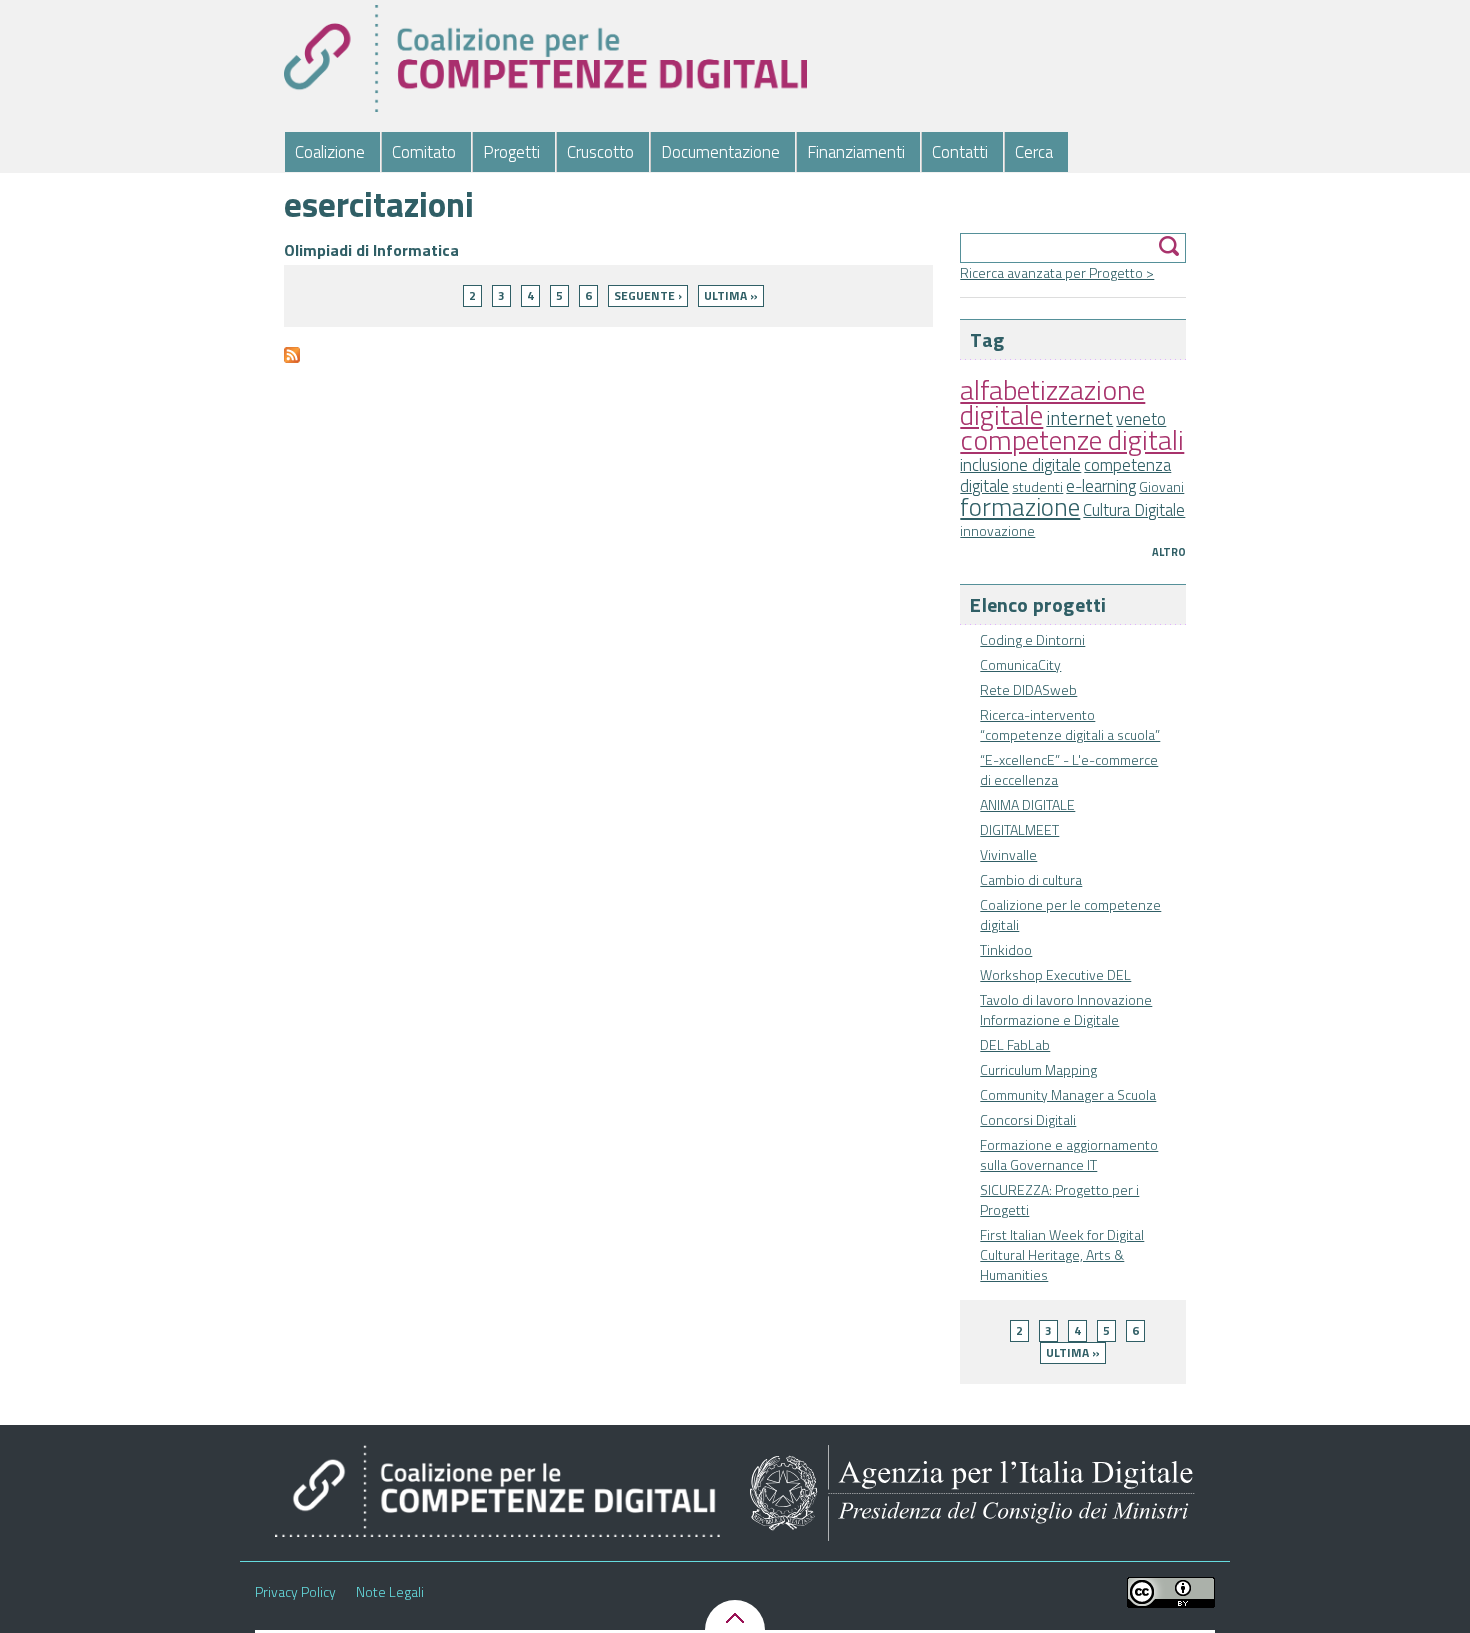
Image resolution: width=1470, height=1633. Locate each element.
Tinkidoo (1006, 949)
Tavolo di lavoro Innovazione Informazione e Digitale (1066, 1009)
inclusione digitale (1020, 465)
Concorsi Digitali (1028, 1119)
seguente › (648, 295)
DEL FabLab (1015, 1044)
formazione (1020, 506)
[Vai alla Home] (545, 58)
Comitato (424, 152)
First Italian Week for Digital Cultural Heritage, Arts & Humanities (1062, 1254)
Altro (1169, 552)
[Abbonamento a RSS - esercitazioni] (292, 363)
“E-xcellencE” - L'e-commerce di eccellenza (1069, 769)
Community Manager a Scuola (1068, 1094)
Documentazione (720, 152)
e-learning (1101, 486)
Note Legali (390, 1592)
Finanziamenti (856, 152)
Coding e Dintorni (1032, 639)
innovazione (997, 530)
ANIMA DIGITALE (1027, 804)
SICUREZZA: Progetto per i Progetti (1059, 1199)
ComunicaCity (1020, 664)
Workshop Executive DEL (1055, 974)
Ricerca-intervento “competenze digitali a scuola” (1070, 724)
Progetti (511, 152)
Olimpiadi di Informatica (371, 250)
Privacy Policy (295, 1592)
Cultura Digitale (1134, 510)
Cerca (1034, 152)
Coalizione (330, 152)
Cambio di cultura (1031, 879)
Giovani (1161, 486)
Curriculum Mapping (1038, 1069)
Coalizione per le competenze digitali (1070, 914)
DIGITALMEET (1019, 829)
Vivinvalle (1008, 854)
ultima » (1073, 1352)
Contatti (960, 152)
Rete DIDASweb (1028, 689)
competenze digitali (1072, 439)
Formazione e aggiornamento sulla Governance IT (1069, 1154)
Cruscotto (600, 152)
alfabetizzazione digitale (1052, 402)
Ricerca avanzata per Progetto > (1057, 272)
